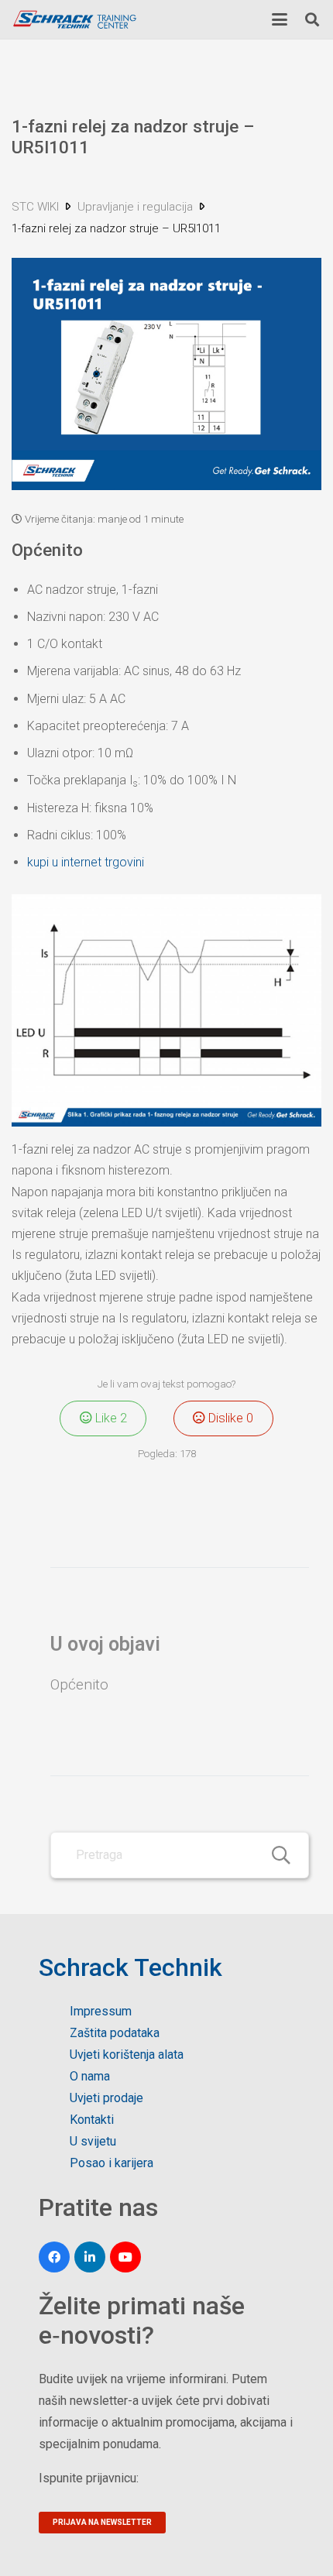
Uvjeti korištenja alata (127, 2055)
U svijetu (93, 2141)
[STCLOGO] (74, 20)
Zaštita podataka (115, 2033)
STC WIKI (37, 207)
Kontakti (92, 2120)
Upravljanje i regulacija (137, 207)
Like (110, 1418)
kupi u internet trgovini (86, 862)
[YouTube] (125, 2257)
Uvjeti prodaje (106, 2098)
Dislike (229, 1418)
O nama (90, 2076)
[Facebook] (54, 2257)
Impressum (101, 2011)
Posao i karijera (112, 2163)
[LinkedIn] (90, 2257)
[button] (280, 19)
